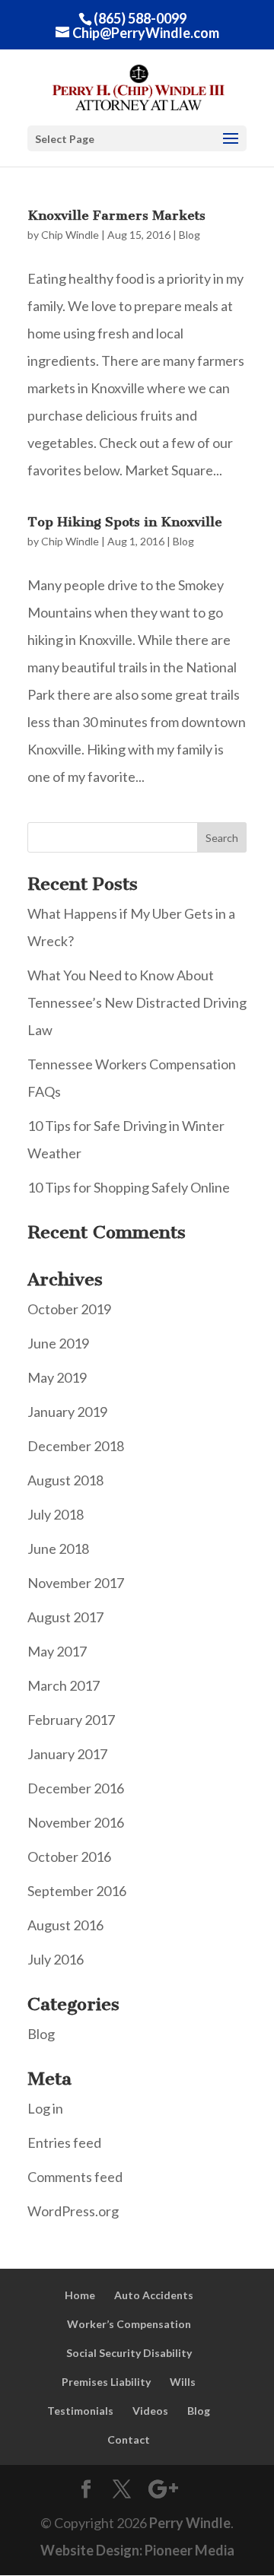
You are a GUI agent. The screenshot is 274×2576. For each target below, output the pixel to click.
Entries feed (64, 2142)
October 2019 (69, 1309)
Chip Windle (70, 235)
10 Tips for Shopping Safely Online (129, 1187)
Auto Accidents (154, 2295)
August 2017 (65, 1617)
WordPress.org (73, 2211)
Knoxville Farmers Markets (116, 215)
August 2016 (65, 1925)
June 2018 (58, 1548)
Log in (45, 2108)
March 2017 (64, 1685)
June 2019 (58, 1343)
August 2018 (65, 1480)
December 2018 (76, 1446)
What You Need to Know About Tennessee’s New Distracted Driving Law (137, 1002)
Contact (129, 2439)
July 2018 (56, 1514)
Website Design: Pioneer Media (137, 2550)
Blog (190, 235)
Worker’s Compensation (129, 2324)
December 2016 (76, 1788)
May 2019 (57, 1377)
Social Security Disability (129, 2353)
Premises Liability (106, 2382)
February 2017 (71, 1720)
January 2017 (67, 1754)
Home (80, 2295)
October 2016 (69, 1857)
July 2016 (56, 1959)
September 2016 (77, 1891)
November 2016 (76, 1822)
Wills (183, 2382)
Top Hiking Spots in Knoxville (125, 522)
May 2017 (57, 1651)
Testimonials (80, 2411)
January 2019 (67, 1412)
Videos (150, 2411)
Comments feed (75, 2177)
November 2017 (76, 1583)
